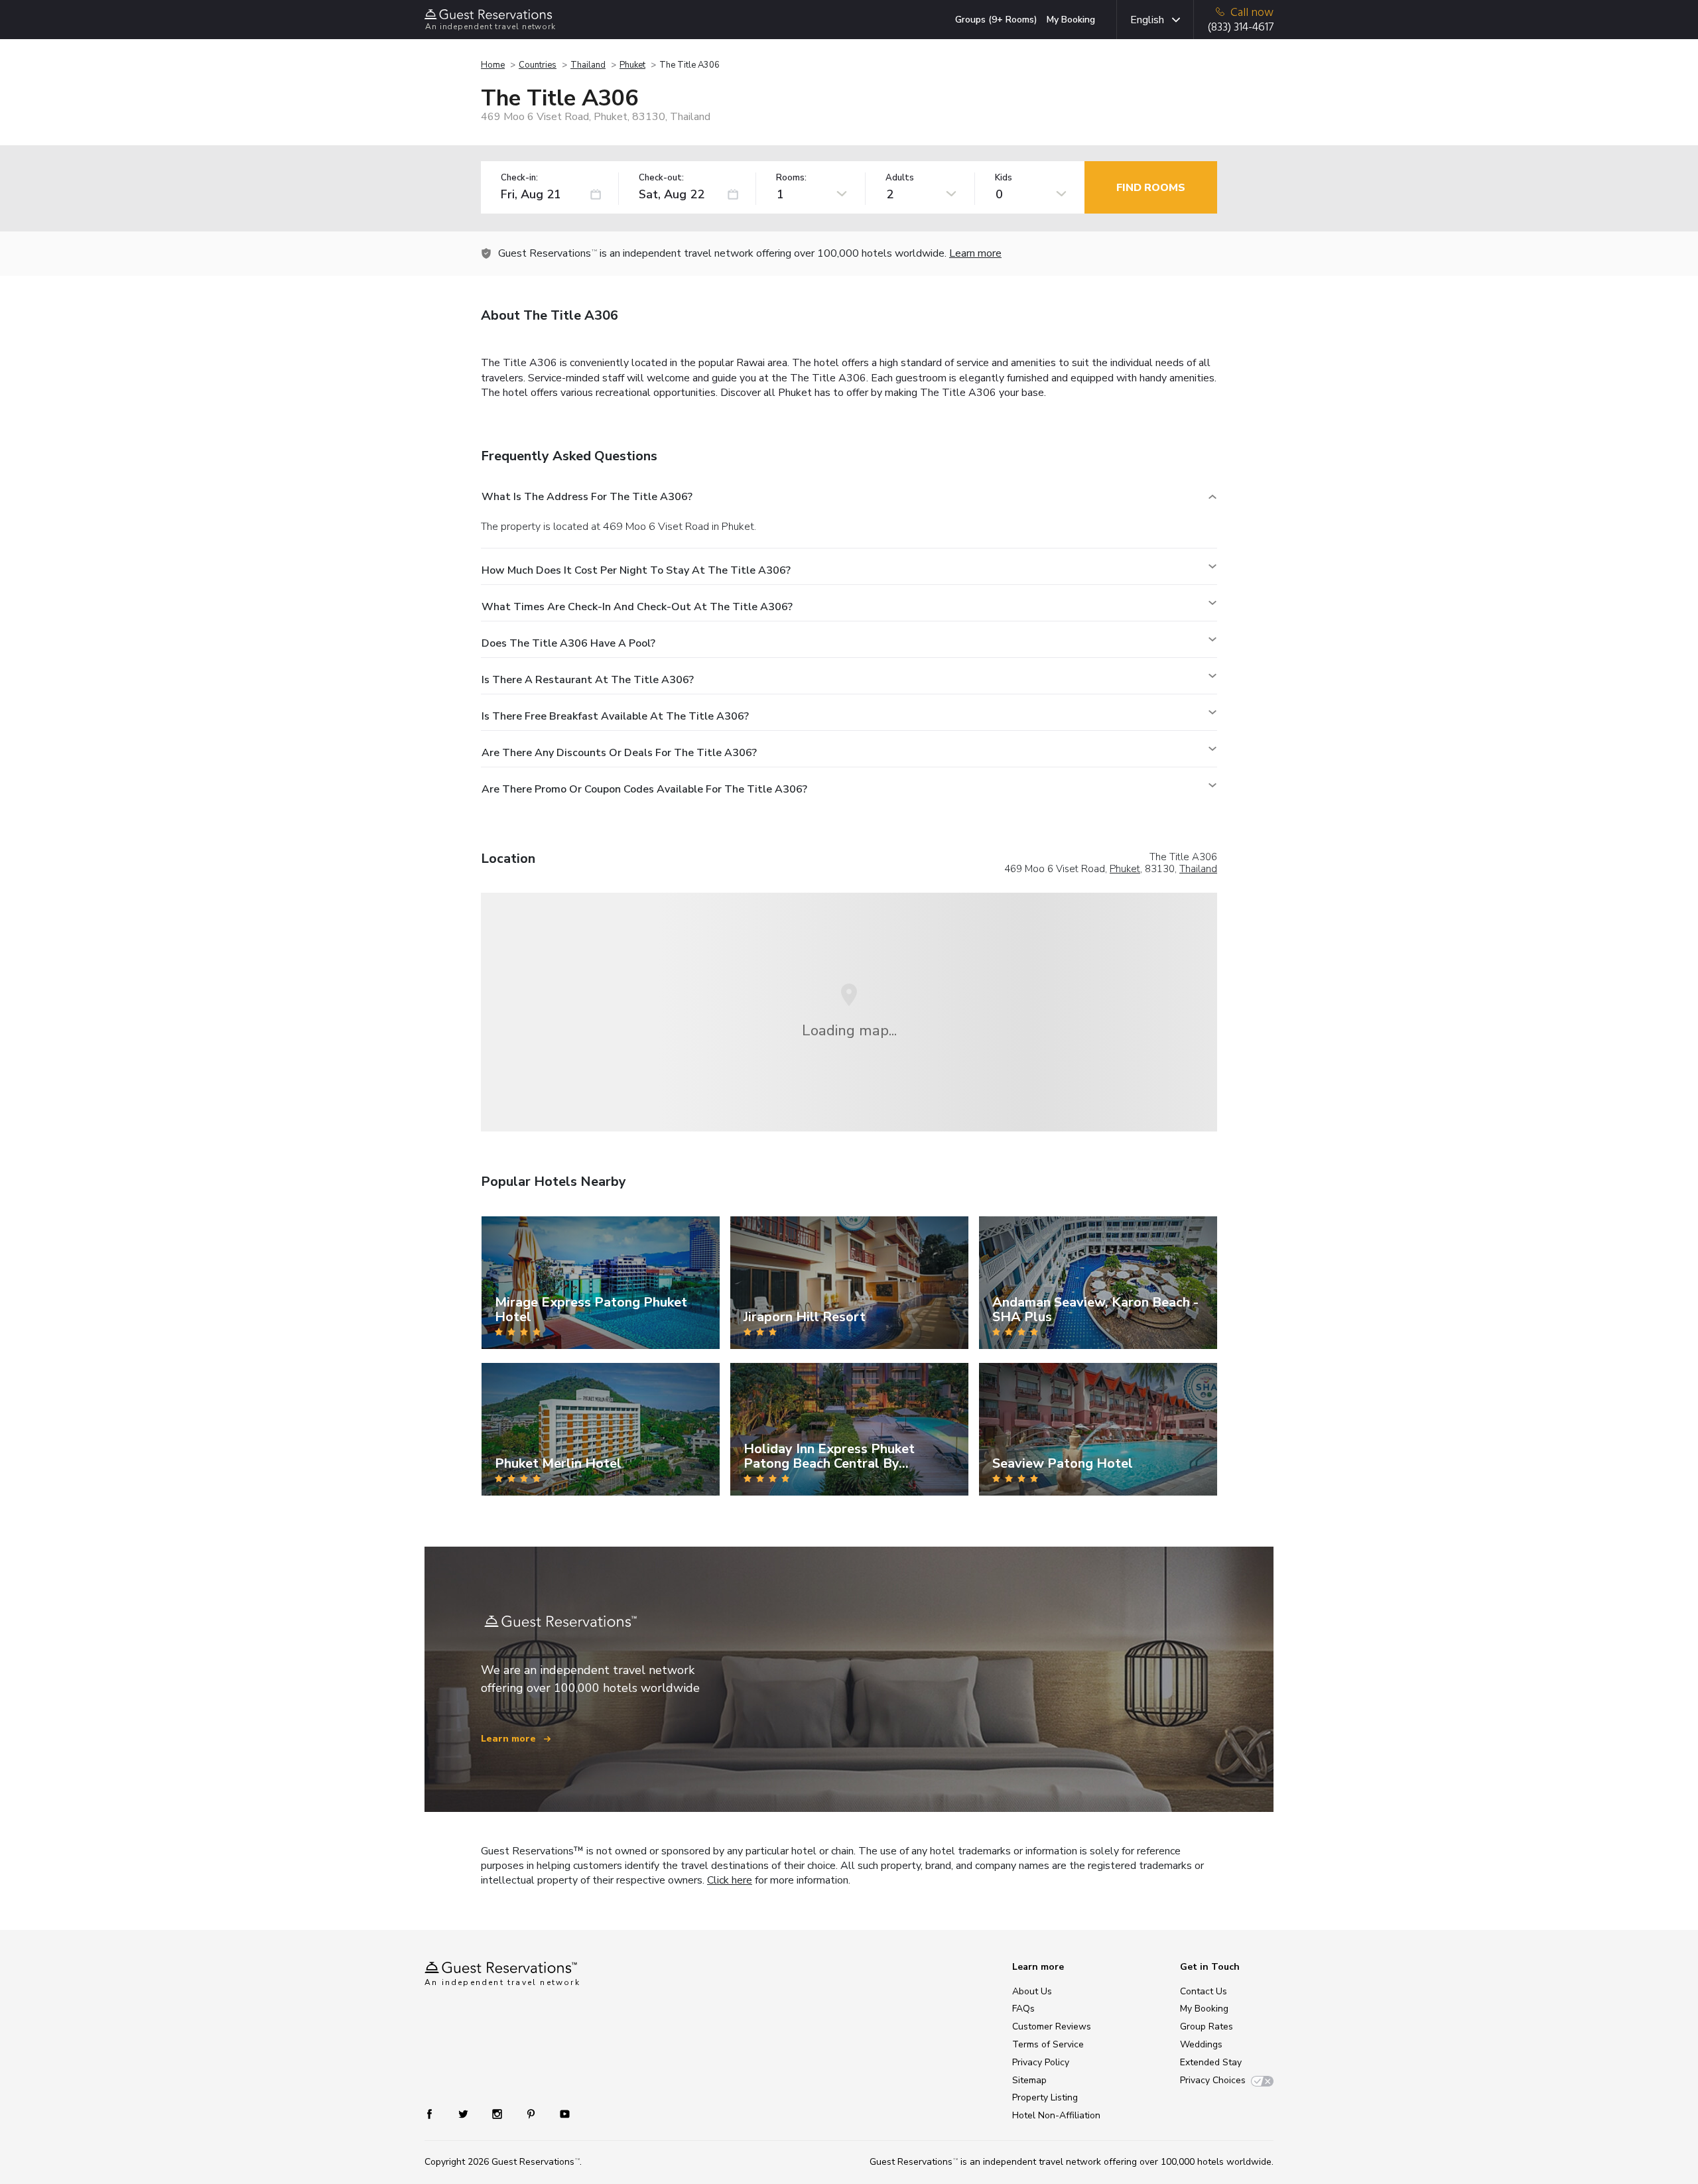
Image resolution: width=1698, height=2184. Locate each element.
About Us (1032, 1991)
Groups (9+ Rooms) (996, 20)
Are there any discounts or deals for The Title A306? (619, 753)
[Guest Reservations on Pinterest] (532, 2113)
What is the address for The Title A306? (587, 497)
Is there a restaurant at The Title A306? (588, 680)
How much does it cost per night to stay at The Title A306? (636, 570)
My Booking (1071, 20)
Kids (1004, 178)
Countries (538, 65)
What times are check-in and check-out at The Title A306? (637, 607)
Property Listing (1045, 2097)
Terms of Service (1048, 2044)
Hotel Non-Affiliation (1056, 2115)
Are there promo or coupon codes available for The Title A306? (644, 789)
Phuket (632, 65)
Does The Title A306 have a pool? (568, 643)
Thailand (588, 65)
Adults (900, 178)
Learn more (975, 253)
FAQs (1023, 2009)
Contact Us (1204, 1991)
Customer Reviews (1052, 2026)
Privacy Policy (1041, 2062)
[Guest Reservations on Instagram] (498, 2113)
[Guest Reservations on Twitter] (465, 2113)
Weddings (1201, 2044)
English (1147, 20)
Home (493, 65)
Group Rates (1207, 2026)
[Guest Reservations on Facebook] (436, 2113)
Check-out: (661, 178)
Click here (730, 1880)
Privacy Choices (1213, 2080)
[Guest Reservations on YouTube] (559, 2113)
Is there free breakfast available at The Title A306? (615, 716)
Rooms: (791, 178)
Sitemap (1029, 2080)
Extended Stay (1211, 2062)
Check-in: (519, 178)
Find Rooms (1151, 188)
